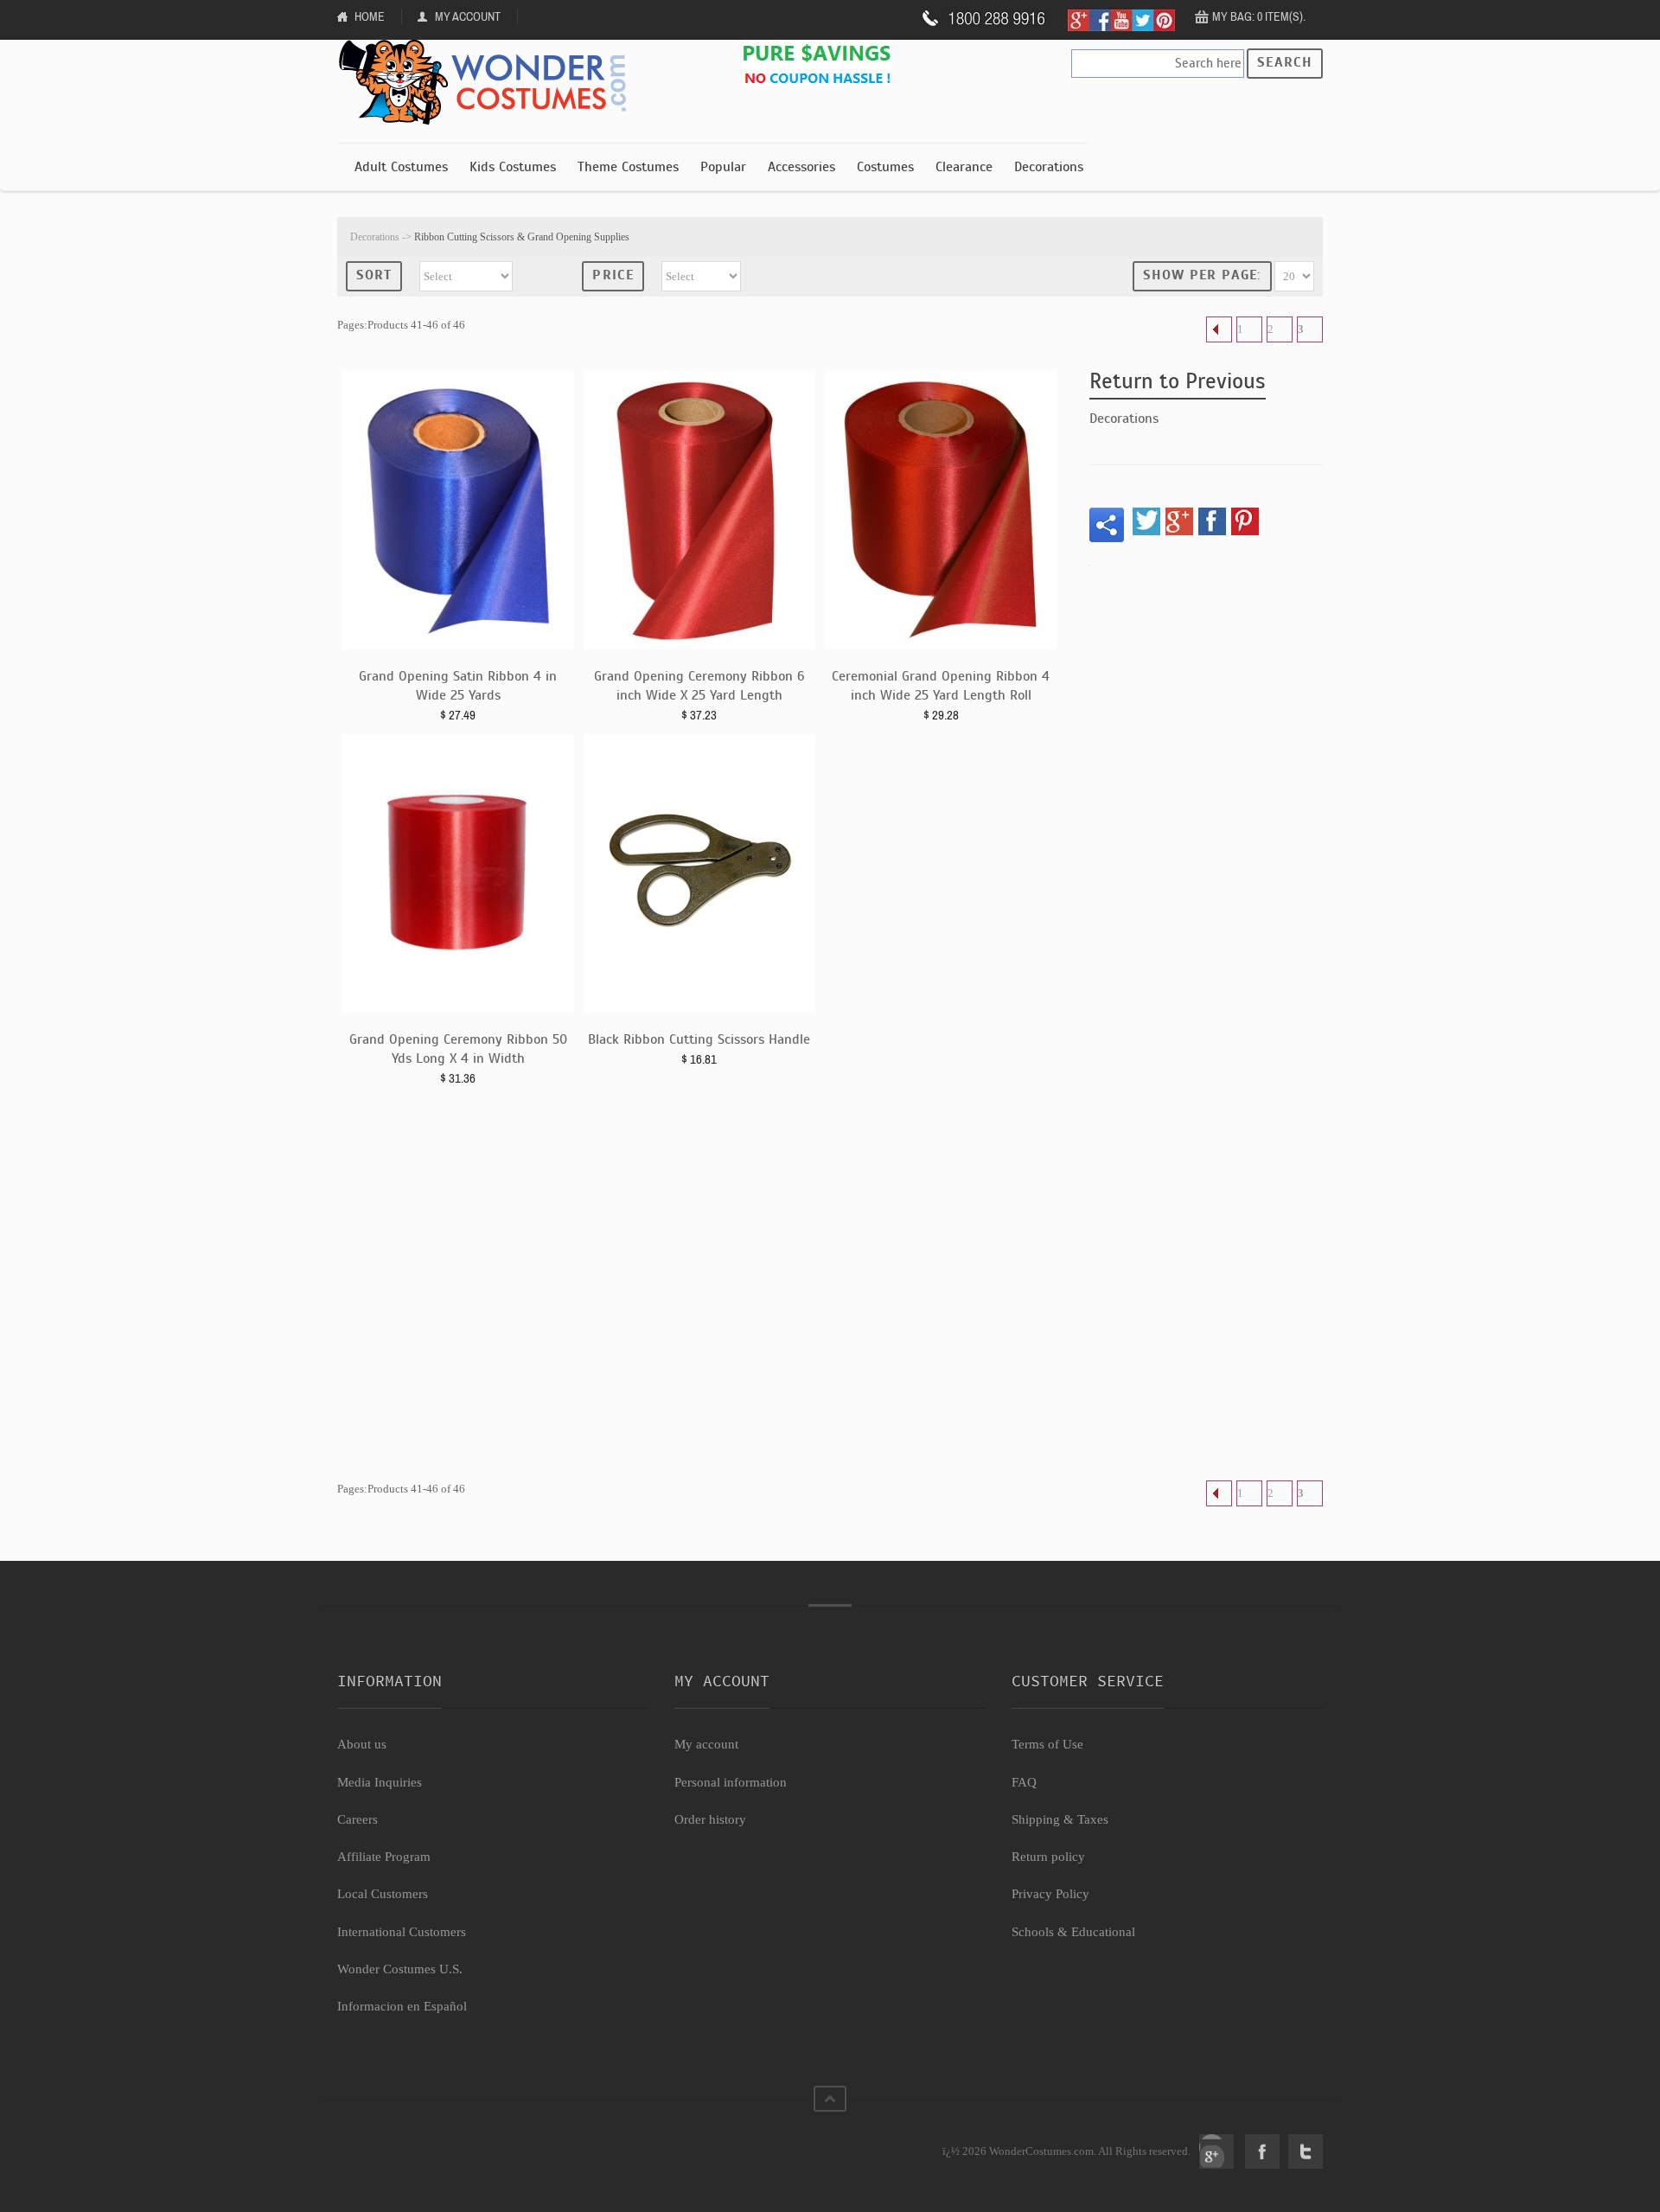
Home (370, 16)
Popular (723, 167)
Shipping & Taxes (1060, 1819)
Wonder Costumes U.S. (400, 1969)
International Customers (402, 1932)
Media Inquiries (380, 1782)
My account (706, 1744)
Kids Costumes (513, 167)
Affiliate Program (384, 1857)
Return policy (1048, 1857)
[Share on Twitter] (1146, 521)
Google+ (1216, 2151)
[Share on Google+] (1179, 521)
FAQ (1024, 1782)
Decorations (1049, 167)
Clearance (964, 167)
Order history (710, 1819)
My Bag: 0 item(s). (1259, 16)
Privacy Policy (1050, 1894)
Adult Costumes (401, 167)
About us (362, 1744)
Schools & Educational (1073, 1932)
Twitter (1306, 2151)
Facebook (1262, 2151)
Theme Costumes (628, 167)
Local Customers (383, 1894)
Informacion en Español (402, 2006)
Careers (358, 1819)
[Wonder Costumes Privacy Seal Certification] (408, 2142)
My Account (468, 16)
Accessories (801, 167)
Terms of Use (1047, 1744)
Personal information (731, 1782)
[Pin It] (1245, 521)
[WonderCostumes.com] (488, 83)
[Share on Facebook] (1212, 521)
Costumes (885, 167)
